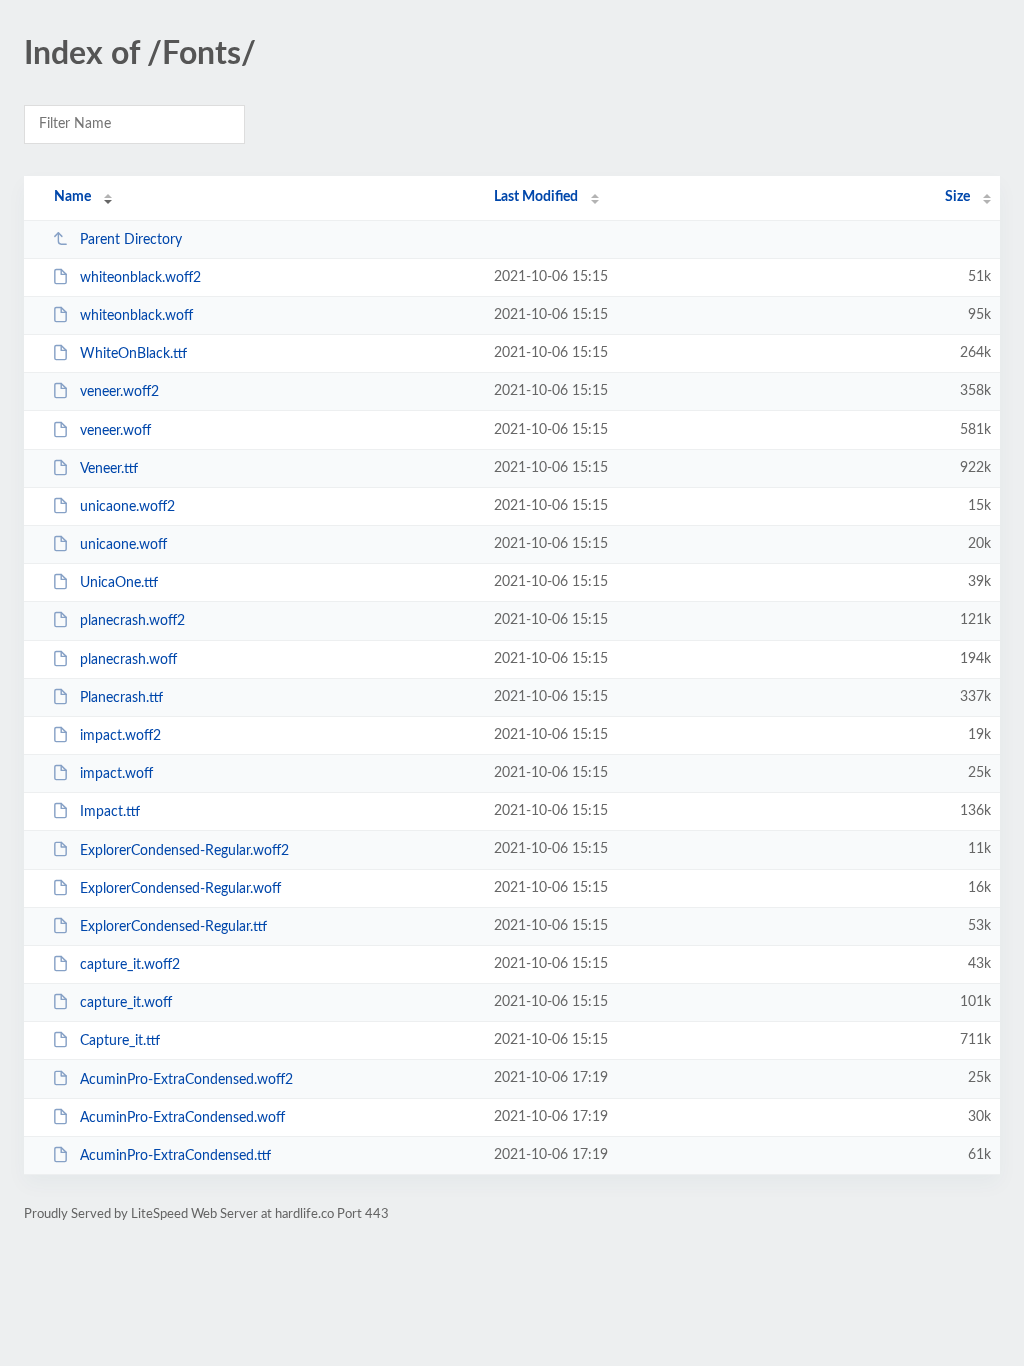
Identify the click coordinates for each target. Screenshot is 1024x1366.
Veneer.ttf (109, 469)
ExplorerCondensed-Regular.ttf (173, 927)
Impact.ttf (110, 812)
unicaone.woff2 (127, 507)
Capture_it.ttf (120, 1041)
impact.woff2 (120, 736)
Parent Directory (131, 240)
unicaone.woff (123, 545)
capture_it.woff (126, 1003)
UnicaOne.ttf (119, 583)
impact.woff (116, 774)
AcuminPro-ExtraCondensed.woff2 (186, 1079)
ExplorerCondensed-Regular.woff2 (184, 850)
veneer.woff (115, 431)
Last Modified (536, 197)
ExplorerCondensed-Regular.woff (180, 889)
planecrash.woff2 (132, 621)
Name (72, 197)
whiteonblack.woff (136, 316)
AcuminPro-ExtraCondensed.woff (182, 1118)
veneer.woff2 (119, 392)
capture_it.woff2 (130, 965)
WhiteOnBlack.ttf (133, 354)
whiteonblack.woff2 (140, 278)
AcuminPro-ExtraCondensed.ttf (175, 1156)
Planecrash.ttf (121, 698)
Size (957, 197)
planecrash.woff (128, 660)
